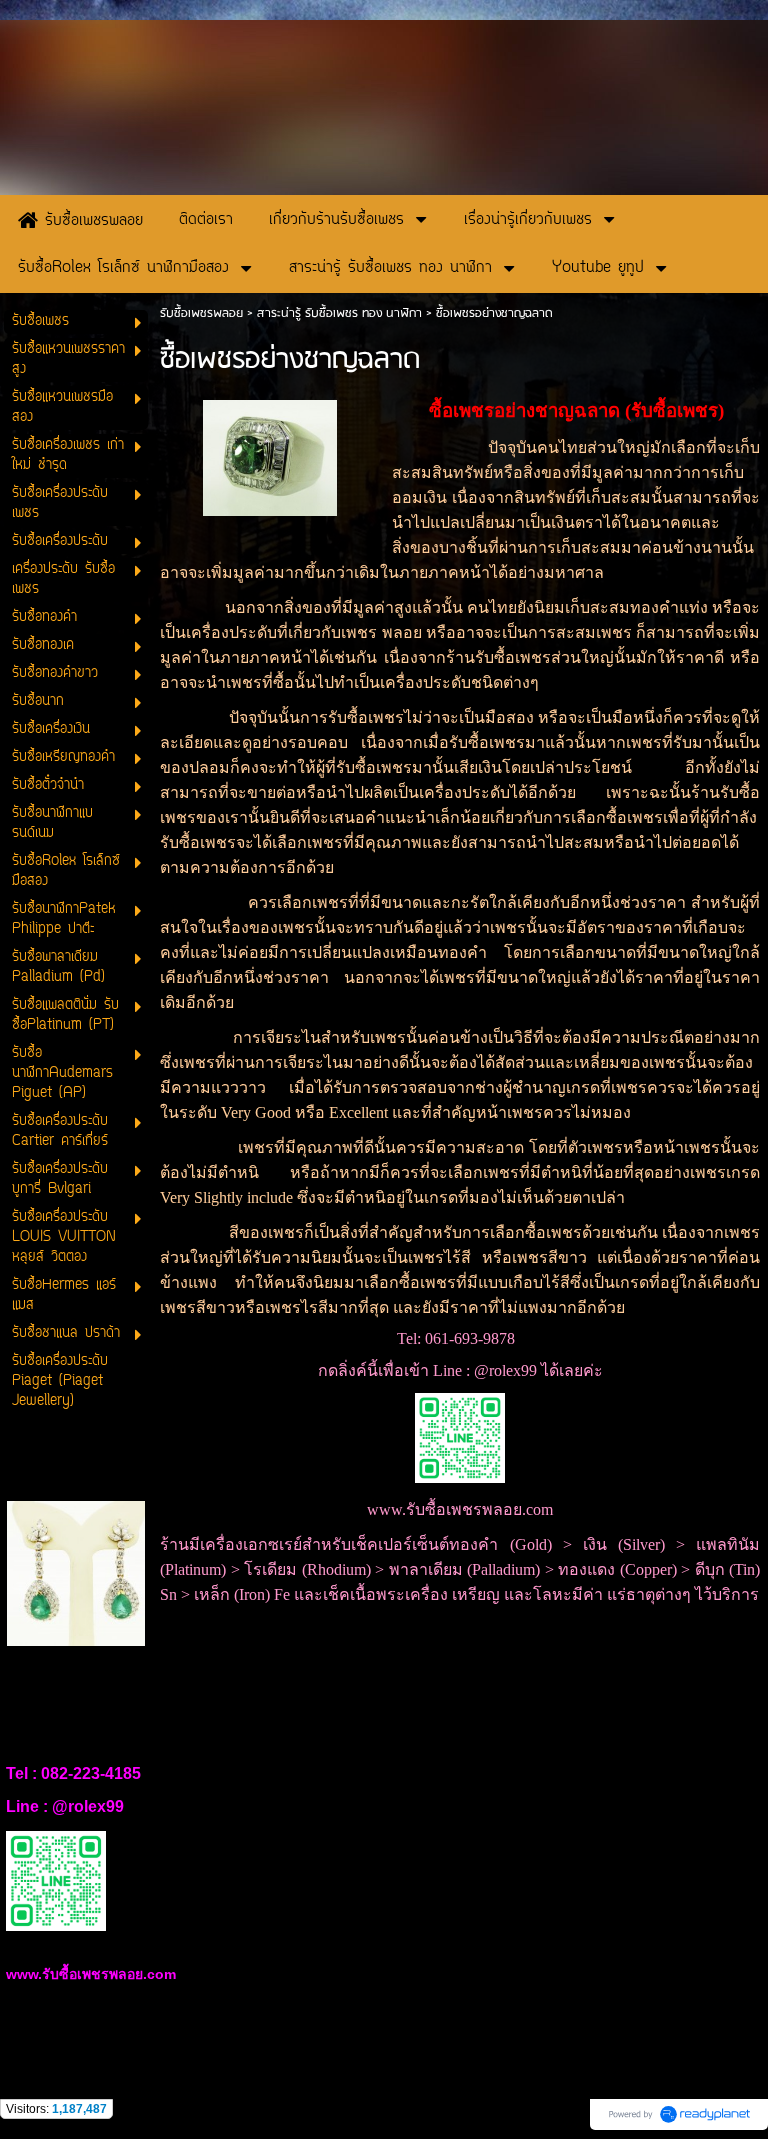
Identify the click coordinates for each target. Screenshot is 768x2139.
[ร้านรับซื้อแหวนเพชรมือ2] (270, 454)
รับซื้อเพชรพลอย (201, 313)
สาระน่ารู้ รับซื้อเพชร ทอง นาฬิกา (339, 313)
